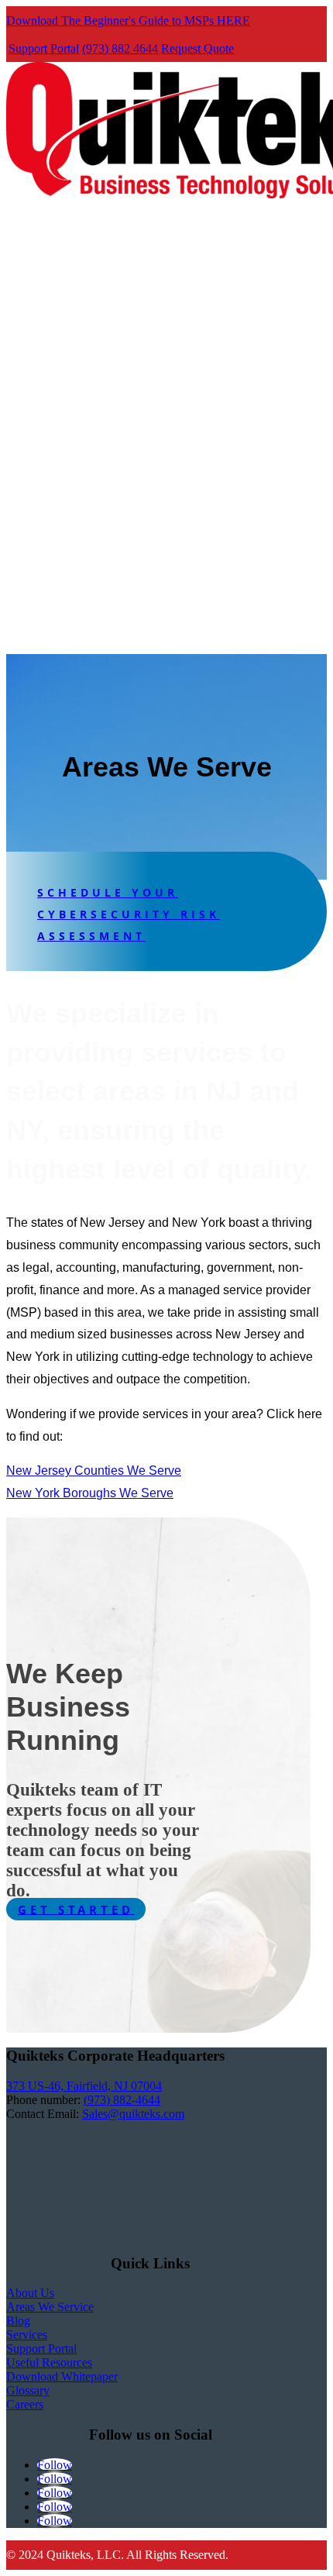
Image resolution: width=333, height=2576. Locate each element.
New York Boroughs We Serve (90, 1493)
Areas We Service (50, 2307)
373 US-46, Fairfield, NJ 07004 (84, 2086)
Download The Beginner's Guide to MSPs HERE (128, 21)
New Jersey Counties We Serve (94, 1471)
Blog (18, 2321)
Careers (25, 2404)
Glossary (28, 2390)
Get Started (76, 1909)
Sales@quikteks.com (133, 2114)
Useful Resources (49, 2362)
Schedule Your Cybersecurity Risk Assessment (129, 914)
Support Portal (44, 48)
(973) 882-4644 (122, 2100)
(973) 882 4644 (120, 48)
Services (27, 2335)
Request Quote (197, 48)
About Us (30, 2293)
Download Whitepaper (62, 2376)
